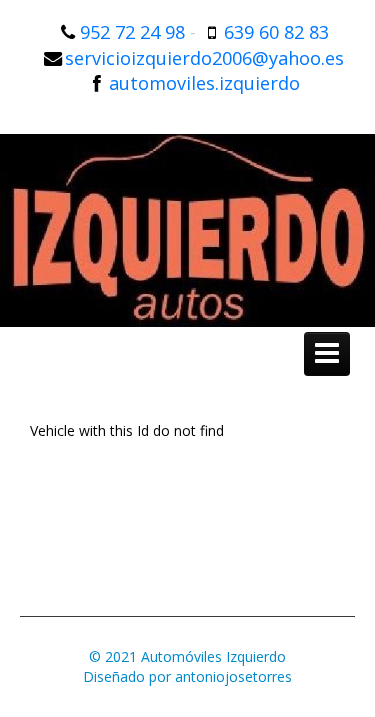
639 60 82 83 (276, 32)
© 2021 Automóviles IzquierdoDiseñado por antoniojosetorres (187, 666)
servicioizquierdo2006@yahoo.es (204, 58)
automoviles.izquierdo (204, 83)
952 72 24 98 (132, 32)
